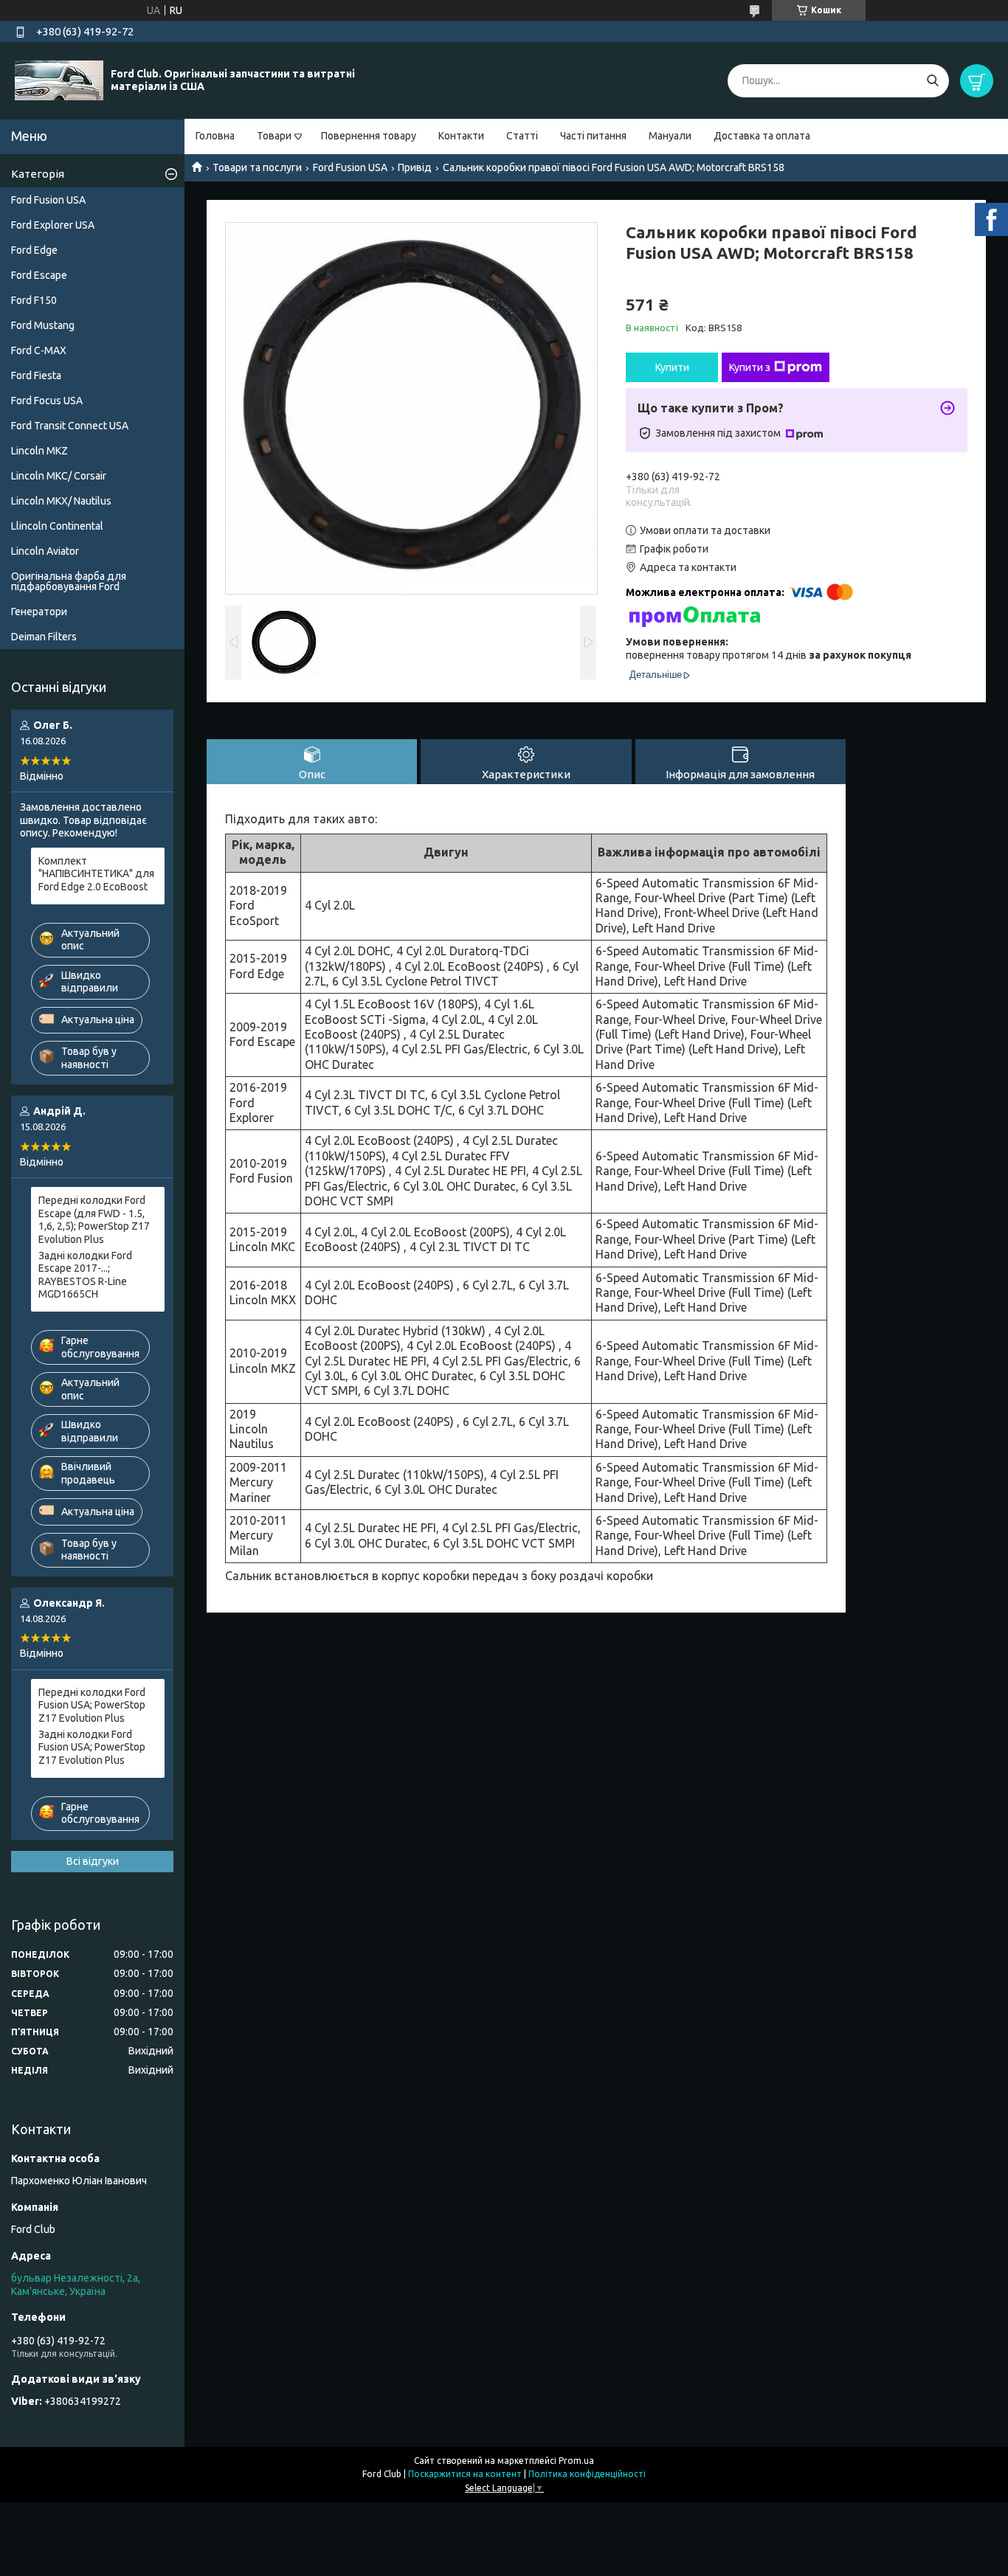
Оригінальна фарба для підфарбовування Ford (69, 581)
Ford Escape (39, 275)
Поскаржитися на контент (465, 2474)
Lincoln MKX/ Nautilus (61, 501)
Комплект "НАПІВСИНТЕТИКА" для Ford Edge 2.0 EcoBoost (96, 874)
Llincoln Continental (57, 526)
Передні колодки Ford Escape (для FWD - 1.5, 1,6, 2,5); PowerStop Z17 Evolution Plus (94, 1220)
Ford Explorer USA (53, 225)
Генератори (39, 612)
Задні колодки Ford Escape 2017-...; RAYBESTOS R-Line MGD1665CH (85, 1275)
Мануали (670, 136)
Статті (522, 136)
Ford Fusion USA (350, 167)
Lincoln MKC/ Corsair (59, 476)
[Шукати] (932, 81)
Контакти (461, 136)
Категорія (38, 174)
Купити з (750, 367)
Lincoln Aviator (45, 551)
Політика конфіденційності (587, 2474)
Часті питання (593, 136)
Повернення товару (369, 136)
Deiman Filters (44, 637)
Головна (215, 136)
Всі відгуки (93, 1861)
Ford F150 (34, 300)
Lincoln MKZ (39, 451)
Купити (672, 367)
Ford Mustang (43, 325)
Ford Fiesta (36, 375)
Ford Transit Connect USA (70, 426)
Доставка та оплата (762, 136)
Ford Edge (34, 250)
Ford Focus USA (47, 401)
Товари (274, 136)
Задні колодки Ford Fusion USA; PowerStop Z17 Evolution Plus (92, 1747)
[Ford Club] (59, 80)
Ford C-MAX (39, 350)
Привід (415, 167)
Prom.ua (576, 2461)
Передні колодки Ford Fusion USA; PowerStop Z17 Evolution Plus (92, 1705)
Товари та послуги (257, 167)
